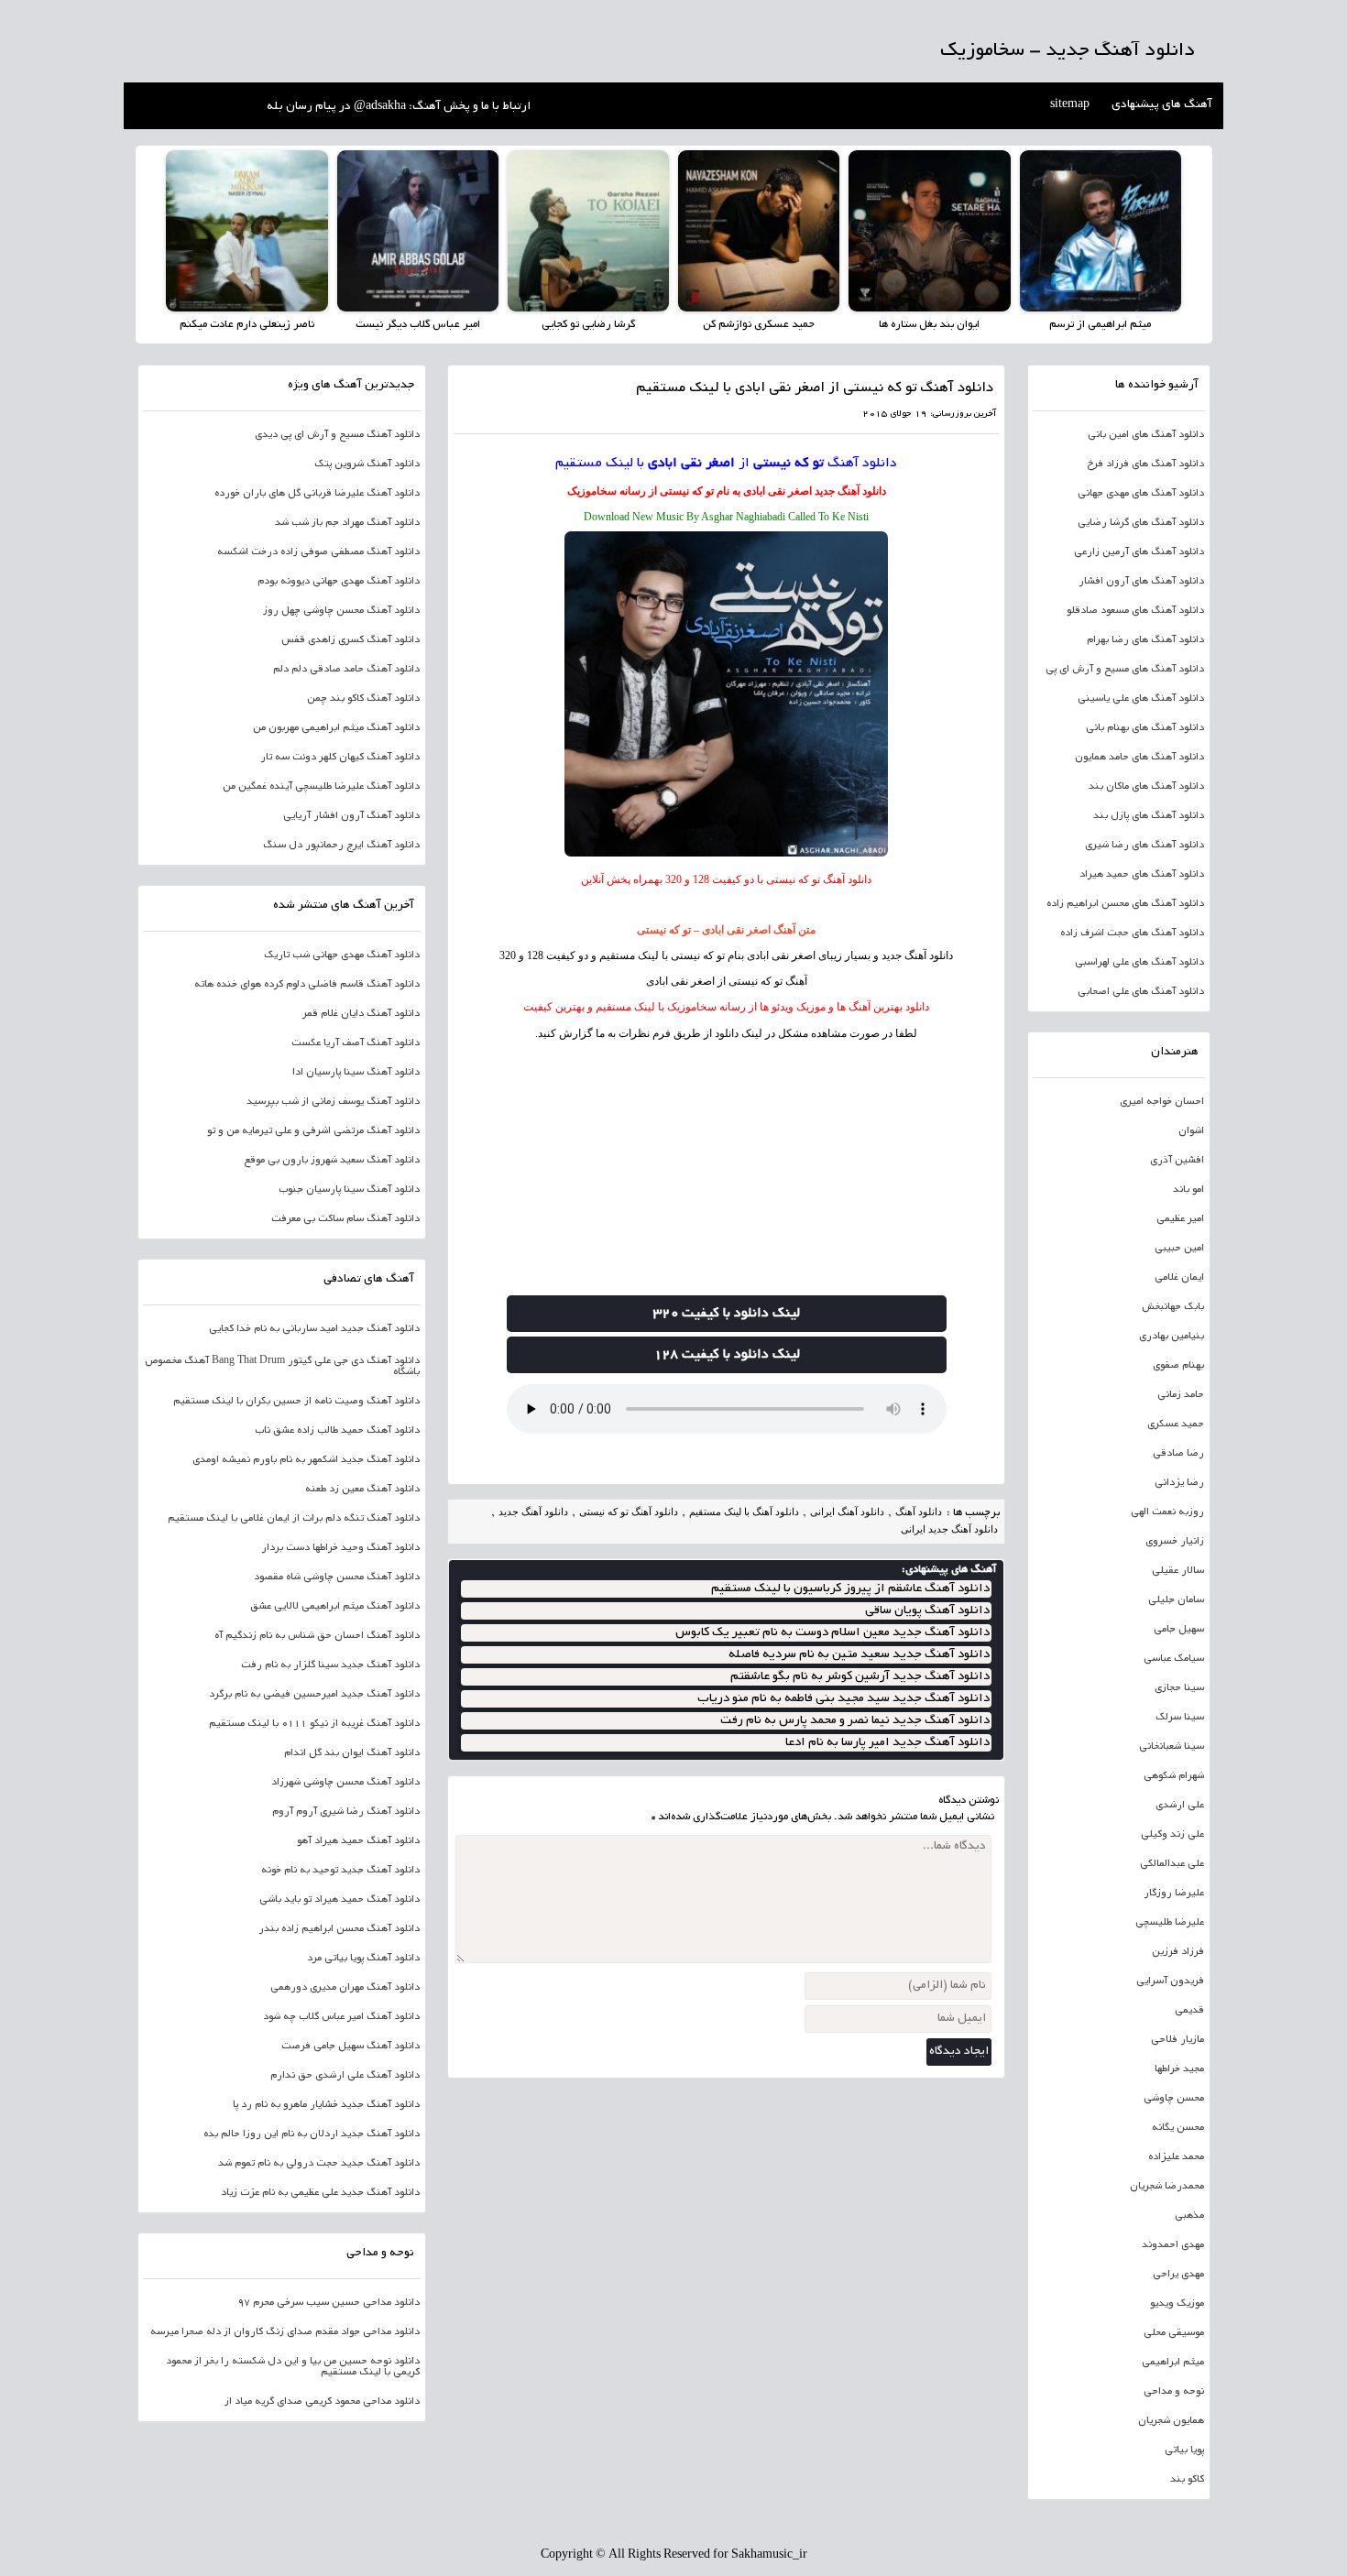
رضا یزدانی (1179, 1483)
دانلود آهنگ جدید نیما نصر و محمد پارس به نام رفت (855, 1721)
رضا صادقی (1178, 1454)
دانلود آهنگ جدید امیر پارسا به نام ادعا (887, 1743)
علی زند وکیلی (1172, 1835)
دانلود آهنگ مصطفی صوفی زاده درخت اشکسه (318, 552)
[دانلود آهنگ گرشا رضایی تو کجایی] (588, 231)
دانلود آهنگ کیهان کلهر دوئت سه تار (340, 758)
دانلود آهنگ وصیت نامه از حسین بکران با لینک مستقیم (296, 1402)
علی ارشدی (1180, 1806)
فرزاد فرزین (1178, 1952)
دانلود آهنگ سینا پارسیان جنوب (349, 1190)
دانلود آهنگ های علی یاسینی (1141, 699)
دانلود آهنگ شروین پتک (367, 464)
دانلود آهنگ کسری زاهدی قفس (350, 640)
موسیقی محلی (1174, 2333)
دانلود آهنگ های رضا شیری (1144, 846)
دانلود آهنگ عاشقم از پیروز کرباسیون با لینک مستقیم (850, 1589)
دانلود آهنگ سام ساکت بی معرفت (345, 1219)
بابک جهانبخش (1173, 1307)
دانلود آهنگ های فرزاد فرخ (1145, 464)
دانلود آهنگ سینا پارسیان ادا (356, 1073)
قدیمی (1189, 2011)
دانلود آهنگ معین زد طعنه (362, 1490)
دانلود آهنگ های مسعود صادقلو (1135, 611)
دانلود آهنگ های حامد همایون (1139, 758)
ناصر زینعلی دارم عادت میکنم (247, 325)
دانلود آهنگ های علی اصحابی (1141, 992)
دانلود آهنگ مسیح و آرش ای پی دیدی (337, 435)
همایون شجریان (1171, 2421)
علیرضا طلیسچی (1170, 1923)
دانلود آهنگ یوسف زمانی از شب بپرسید (333, 1102)
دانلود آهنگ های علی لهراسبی (1139, 963)
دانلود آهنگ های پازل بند (1149, 816)
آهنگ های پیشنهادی (1162, 105)
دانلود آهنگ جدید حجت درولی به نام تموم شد (319, 2164)
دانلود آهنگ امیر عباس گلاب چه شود (341, 2017)
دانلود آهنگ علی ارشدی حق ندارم (345, 2076)
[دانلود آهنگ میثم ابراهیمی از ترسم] (1101, 231)
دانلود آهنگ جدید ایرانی (949, 1529)
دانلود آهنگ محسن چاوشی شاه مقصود (337, 1577)
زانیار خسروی (1175, 1542)
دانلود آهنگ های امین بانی (1146, 435)
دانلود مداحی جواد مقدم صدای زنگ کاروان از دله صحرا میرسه (285, 2332)
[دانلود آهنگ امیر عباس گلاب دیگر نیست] (418, 231)
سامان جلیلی (1176, 1600)
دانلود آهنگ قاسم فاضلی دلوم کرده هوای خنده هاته (307, 985)
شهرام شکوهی (1174, 1776)
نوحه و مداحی (1174, 2392)
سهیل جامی (1179, 1630)
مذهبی (1189, 2216)
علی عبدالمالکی (1172, 1864)
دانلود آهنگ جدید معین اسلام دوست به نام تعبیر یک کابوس (832, 1633)
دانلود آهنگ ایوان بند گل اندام (352, 1753)
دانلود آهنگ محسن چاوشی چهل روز (341, 611)
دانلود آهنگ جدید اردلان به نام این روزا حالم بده (312, 2134)
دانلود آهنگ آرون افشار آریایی (351, 816)
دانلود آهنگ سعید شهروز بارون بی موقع (332, 1161)
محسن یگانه (1178, 2128)
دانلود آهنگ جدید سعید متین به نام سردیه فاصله (859, 1655)
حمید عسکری (1176, 1424)
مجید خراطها (1179, 2069)
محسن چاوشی (1174, 2099)
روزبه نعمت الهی (1167, 1512)
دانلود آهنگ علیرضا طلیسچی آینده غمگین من (321, 787)
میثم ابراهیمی (1173, 2363)
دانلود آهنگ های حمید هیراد (1142, 875)
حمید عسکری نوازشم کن (759, 325)
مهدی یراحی (1178, 2275)
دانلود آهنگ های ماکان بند (1146, 787)
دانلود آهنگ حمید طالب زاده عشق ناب (337, 1431)
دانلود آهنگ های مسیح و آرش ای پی (1125, 670)
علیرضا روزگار (1174, 1894)
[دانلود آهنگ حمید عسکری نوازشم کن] (759, 231)
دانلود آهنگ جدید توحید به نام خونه (340, 1871)
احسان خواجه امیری (1162, 1102)
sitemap (1070, 105)
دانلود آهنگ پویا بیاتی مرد (363, 1959)
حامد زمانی (1181, 1395)
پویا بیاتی (1184, 2450)
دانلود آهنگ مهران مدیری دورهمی (345, 1988)
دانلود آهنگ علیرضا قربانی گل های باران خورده (317, 494)
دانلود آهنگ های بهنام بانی (1145, 728)
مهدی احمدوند (1173, 2245)
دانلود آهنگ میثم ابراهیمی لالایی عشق (335, 1607)
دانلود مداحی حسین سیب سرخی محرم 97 (329, 2303)
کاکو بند (1187, 2480)
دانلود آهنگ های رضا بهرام (1145, 640)
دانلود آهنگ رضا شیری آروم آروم (346, 1812)
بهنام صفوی (1178, 1366)
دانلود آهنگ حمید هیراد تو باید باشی (339, 1900)
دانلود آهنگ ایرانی (847, 1512)
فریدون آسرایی (1170, 1981)
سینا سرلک (1180, 1718)
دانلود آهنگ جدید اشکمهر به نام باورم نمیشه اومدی (306, 1460)
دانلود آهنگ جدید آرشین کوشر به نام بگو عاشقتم (860, 1677)
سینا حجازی (1179, 1688)
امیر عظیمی (1180, 1219)
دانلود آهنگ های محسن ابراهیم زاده (1125, 904)
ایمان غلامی (1179, 1278)
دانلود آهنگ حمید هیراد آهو (358, 1841)
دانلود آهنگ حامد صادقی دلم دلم (346, 670)
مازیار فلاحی (1177, 2040)
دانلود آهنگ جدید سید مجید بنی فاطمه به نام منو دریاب (843, 1699)
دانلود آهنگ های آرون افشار (1141, 582)
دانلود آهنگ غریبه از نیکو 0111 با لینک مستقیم (314, 1724)
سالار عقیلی (1178, 1571)
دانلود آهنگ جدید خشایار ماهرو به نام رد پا (326, 2105)
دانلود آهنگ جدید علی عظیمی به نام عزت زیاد (320, 2193)
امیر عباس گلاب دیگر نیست (418, 325)
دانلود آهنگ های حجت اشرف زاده (1132, 933)
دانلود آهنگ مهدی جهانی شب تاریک (342, 955)
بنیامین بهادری (1172, 1337)
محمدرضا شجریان (1167, 2187)
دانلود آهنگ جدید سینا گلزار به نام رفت (330, 1665)
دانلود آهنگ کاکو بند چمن (363, 699)
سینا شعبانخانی (1172, 1747)
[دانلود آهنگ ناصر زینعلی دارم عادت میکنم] (246, 231)
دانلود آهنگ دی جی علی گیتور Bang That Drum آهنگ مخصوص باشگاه (282, 1367)
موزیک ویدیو (1177, 2304)
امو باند (1188, 1190)
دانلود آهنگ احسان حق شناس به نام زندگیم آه (317, 1636)
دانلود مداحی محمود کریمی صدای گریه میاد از (322, 2402)
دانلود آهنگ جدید (850, 491)
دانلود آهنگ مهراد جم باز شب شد (347, 523)
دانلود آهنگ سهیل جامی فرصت (350, 2047)
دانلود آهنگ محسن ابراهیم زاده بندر (339, 1929)
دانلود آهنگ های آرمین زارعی (1139, 552)
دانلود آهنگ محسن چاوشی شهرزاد (345, 1783)
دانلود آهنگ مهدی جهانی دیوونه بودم (339, 582)
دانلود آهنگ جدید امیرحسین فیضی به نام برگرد (314, 1695)
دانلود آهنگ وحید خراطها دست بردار (340, 1548)
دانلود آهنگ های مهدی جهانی (1141, 494)
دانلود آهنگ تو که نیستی (629, 1512)
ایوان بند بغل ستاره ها (929, 325)
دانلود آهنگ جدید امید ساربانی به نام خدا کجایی (314, 1329)
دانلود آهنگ (862, 464)
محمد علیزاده (1176, 2157)
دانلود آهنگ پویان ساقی (927, 1611)
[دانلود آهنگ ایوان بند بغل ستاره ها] (929, 231)
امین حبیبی (1179, 1249)
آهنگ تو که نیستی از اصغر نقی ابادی (727, 981)
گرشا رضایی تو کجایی (588, 325)
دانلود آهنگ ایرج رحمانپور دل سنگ (341, 846)
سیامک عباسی (1174, 1659)
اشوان (1191, 1131)
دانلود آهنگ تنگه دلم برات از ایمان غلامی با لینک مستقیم (294, 1519)
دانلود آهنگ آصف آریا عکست (356, 1043)
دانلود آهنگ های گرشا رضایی (1141, 523)
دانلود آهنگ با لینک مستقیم (744, 1512)
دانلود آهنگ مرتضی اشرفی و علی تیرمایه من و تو (313, 1131)
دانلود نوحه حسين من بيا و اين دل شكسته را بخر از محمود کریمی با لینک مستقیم (293, 2367)
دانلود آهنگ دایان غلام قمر (361, 1014)
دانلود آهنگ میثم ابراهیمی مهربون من (336, 728)
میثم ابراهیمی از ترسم (1100, 325)
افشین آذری (1177, 1161)
